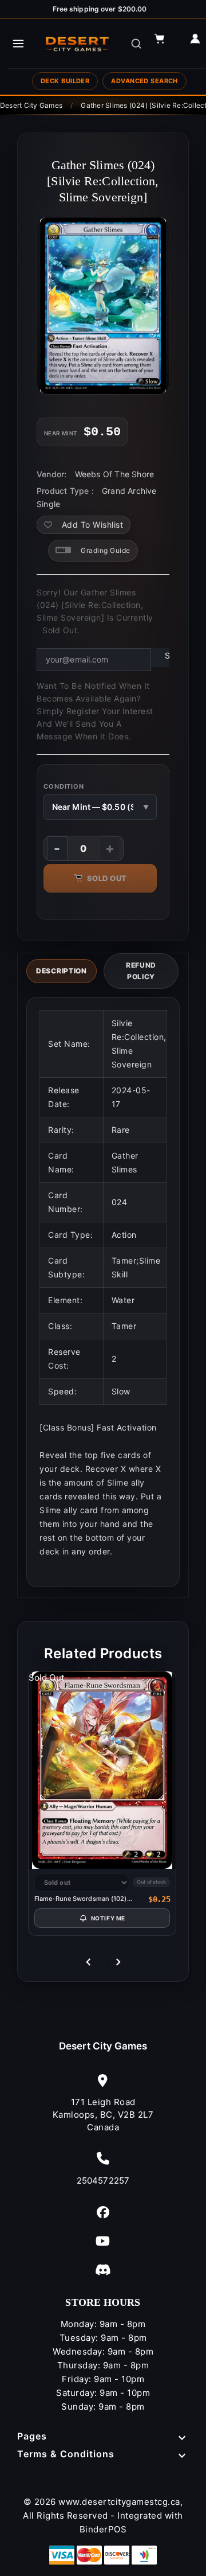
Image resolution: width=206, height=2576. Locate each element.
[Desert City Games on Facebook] (103, 2212)
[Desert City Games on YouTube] (103, 2241)
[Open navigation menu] (18, 44)
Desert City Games (103, 2046)
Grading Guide (106, 550)
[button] (165, 44)
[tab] (62, 971)
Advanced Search (144, 81)
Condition (64, 786)
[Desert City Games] (78, 44)
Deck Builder (65, 81)
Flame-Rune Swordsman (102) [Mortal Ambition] (81, 1899)
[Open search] (136, 44)
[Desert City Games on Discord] (103, 2269)
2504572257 (103, 2181)
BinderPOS (103, 2529)
